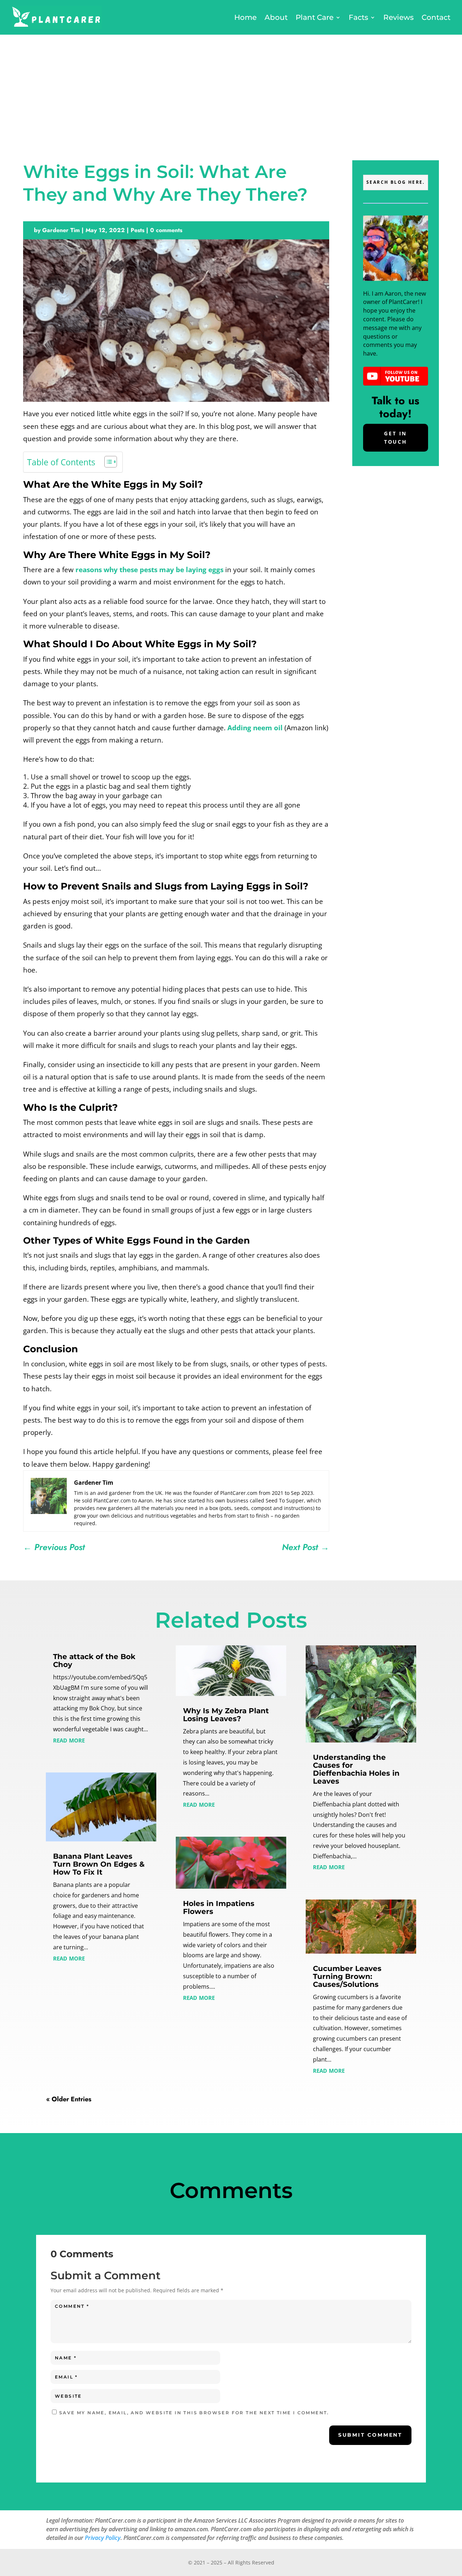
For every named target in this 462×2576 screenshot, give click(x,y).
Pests (138, 230)
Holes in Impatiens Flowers (219, 1907)
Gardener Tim (61, 230)
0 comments (166, 230)
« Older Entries (69, 2099)
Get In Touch (396, 438)
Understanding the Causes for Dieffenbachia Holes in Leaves (356, 1769)
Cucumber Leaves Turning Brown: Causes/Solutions (347, 1976)
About (276, 17)
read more (69, 1740)
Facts (358, 17)
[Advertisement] (231, 89)
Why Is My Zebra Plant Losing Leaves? (226, 1715)
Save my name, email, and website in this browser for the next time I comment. (194, 2413)
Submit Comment (370, 2435)
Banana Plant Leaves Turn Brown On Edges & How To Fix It (99, 1864)
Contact (436, 17)
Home (245, 17)
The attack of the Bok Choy (94, 1661)
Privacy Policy (103, 2538)
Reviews (398, 17)
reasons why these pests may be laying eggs (149, 570)
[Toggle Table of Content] (107, 462)
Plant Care (315, 17)
